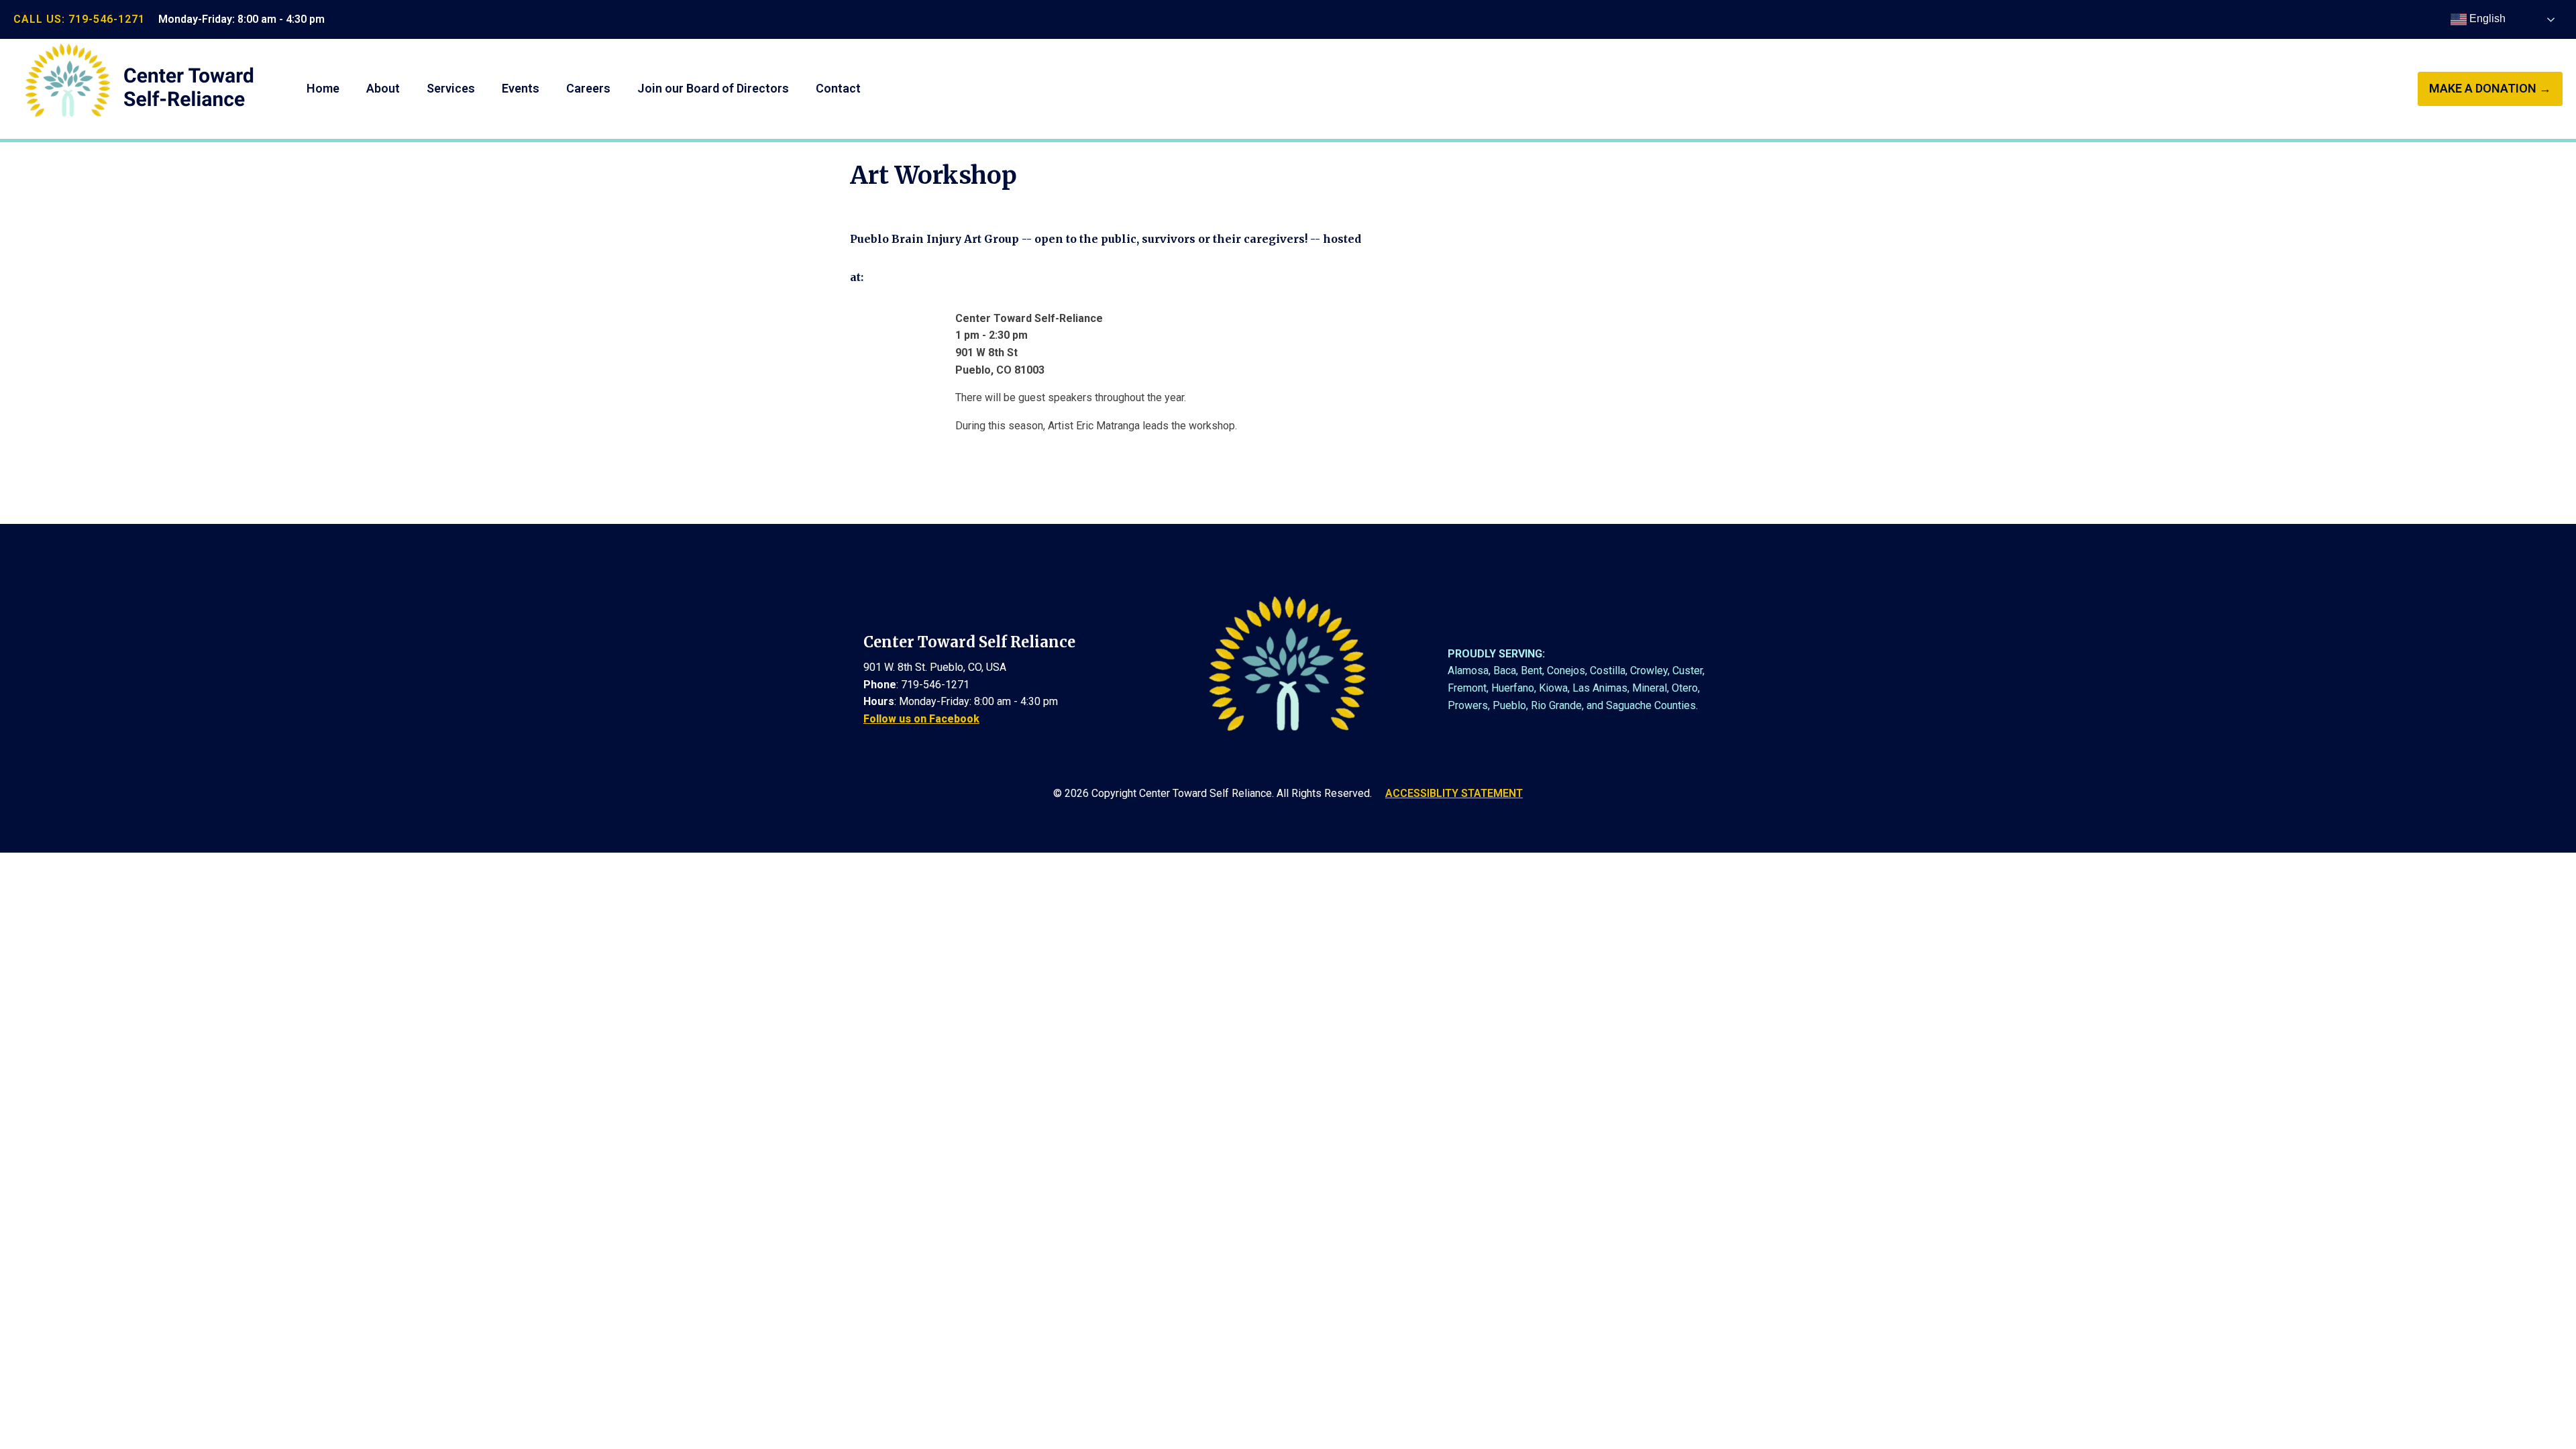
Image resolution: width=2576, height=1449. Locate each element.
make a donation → (2490, 88)
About (383, 88)
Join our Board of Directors (713, 88)
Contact (838, 88)
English (2486, 18)
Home (323, 88)
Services (451, 88)
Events (521, 88)
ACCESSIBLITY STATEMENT (1454, 793)
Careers (588, 88)
